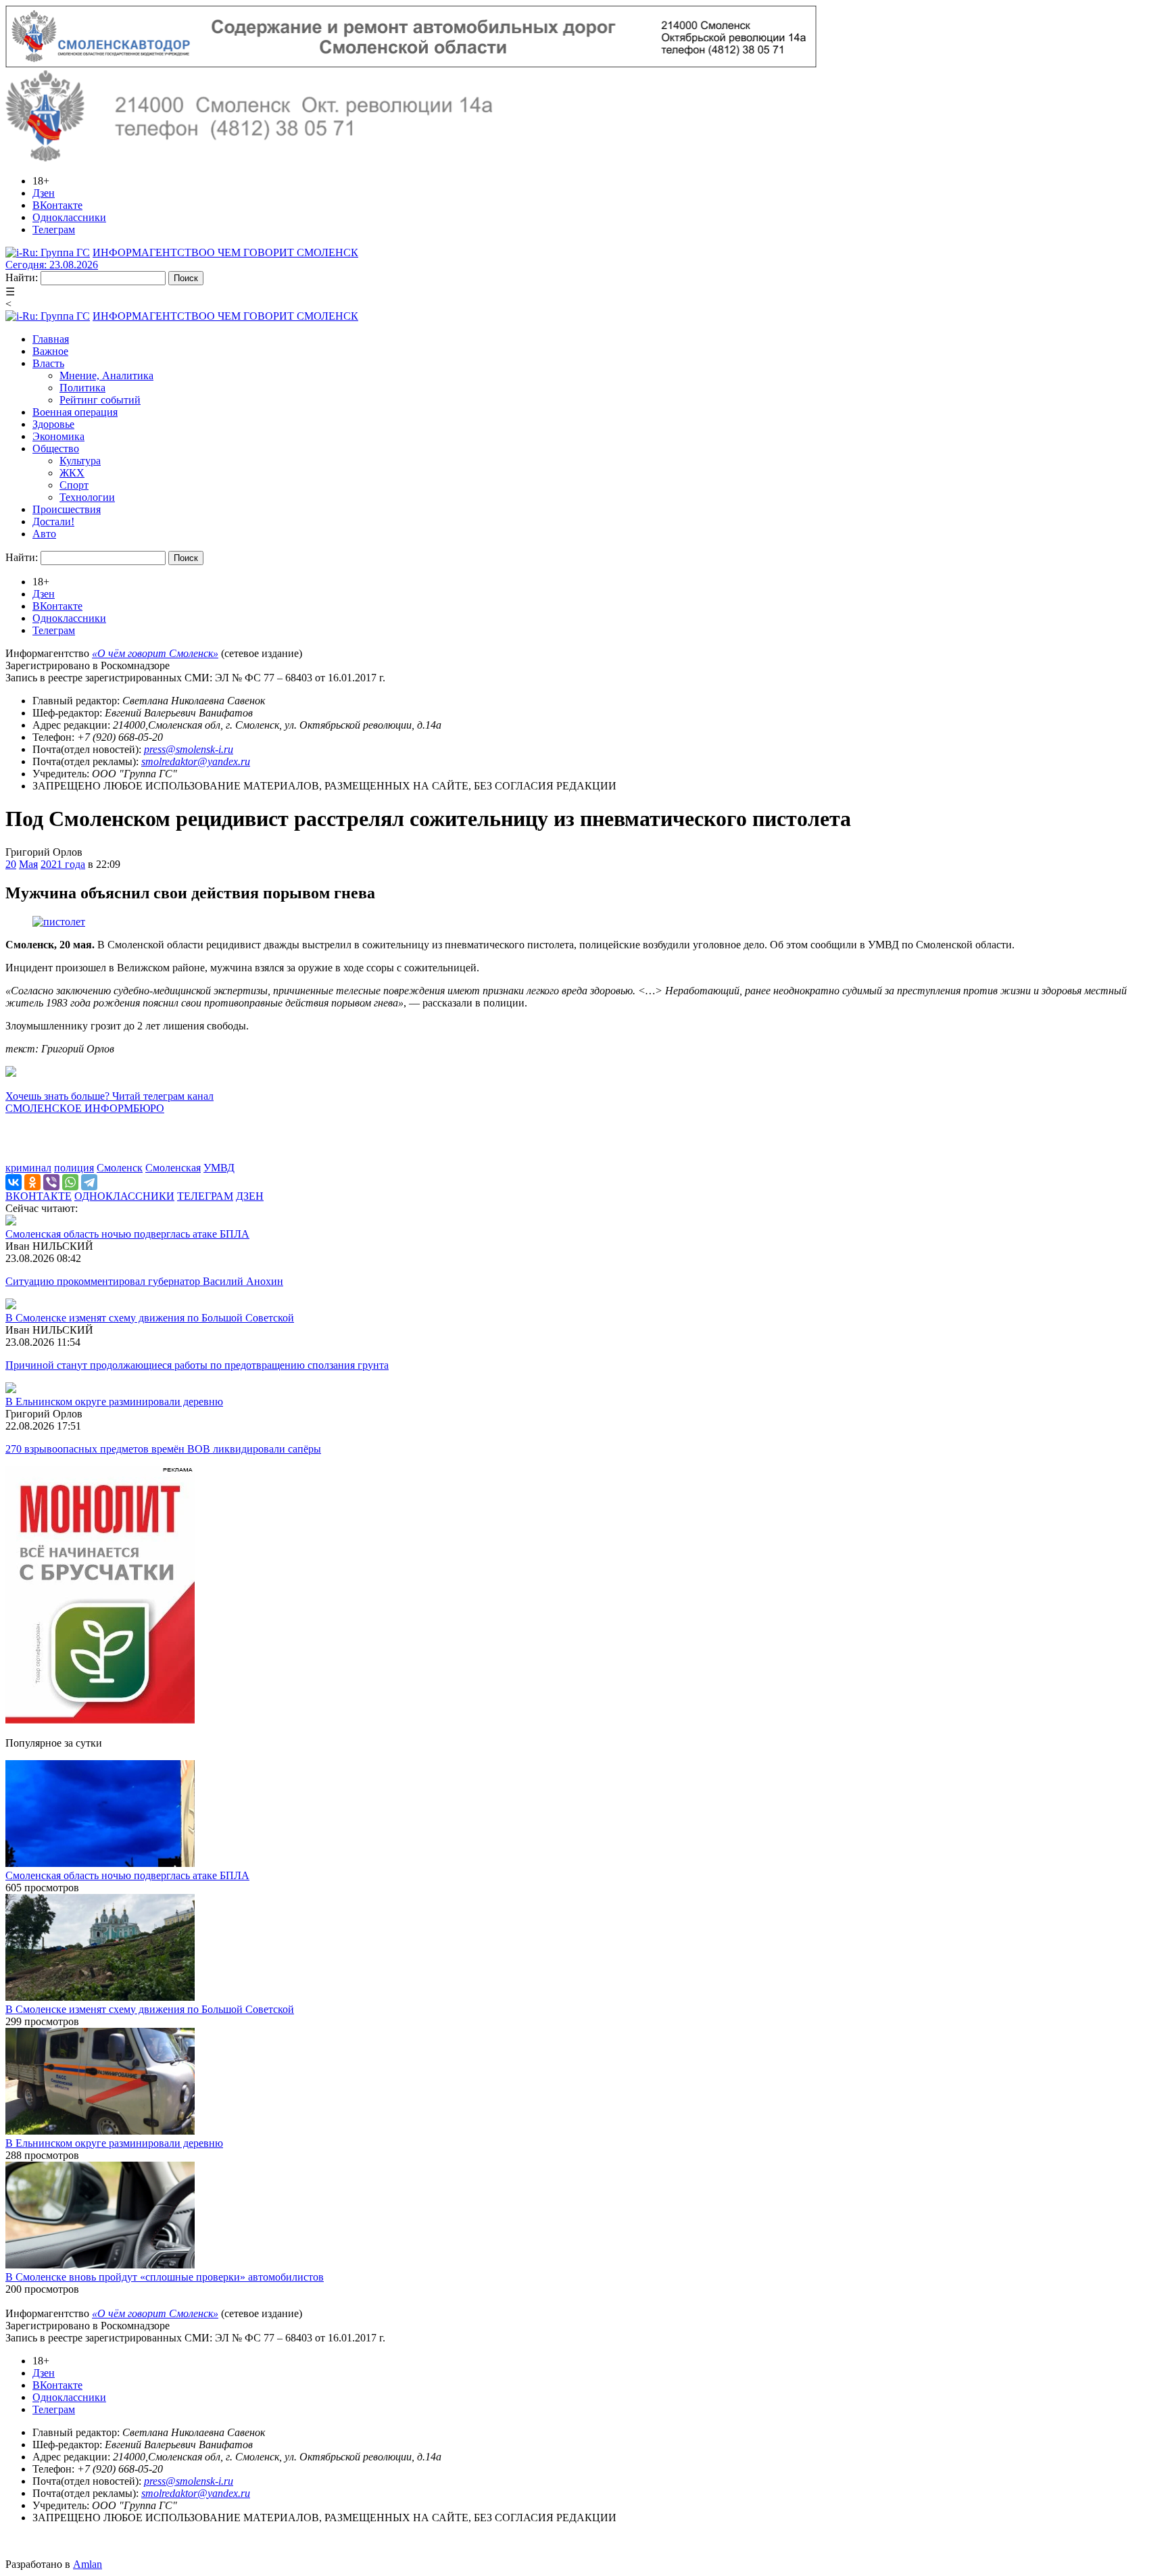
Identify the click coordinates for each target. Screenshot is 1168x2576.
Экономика (58, 436)
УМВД (219, 1168)
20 (11, 864)
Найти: (22, 277)
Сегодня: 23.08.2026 (52, 265)
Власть (48, 363)
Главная (51, 339)
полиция (74, 1168)
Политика (82, 388)
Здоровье (53, 424)
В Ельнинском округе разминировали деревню (114, 1402)
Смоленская (173, 1168)
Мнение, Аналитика (106, 375)
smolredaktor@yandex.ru (196, 761)
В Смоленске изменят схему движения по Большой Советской (150, 1318)
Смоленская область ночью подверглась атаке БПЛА (127, 1234)
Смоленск (120, 1168)
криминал (28, 1168)
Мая (28, 864)
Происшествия (67, 509)
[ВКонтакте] (14, 1182)
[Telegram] (89, 1182)
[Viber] (51, 1182)
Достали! (53, 521)
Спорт (74, 485)
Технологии (87, 497)
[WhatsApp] (70, 1182)
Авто (44, 534)
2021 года (63, 864)
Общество (56, 448)
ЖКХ (72, 473)
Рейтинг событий (100, 400)
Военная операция (75, 412)
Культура (80, 461)
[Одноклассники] (32, 1182)
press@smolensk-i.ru (189, 749)
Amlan (88, 2564)
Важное (50, 351)
